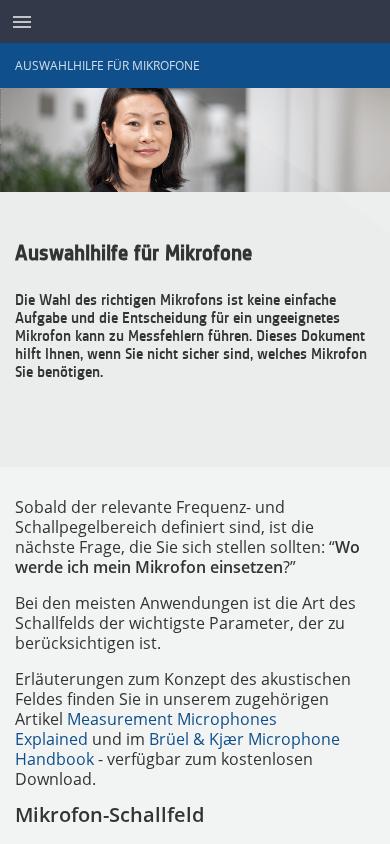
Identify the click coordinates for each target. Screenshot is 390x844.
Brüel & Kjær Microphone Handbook (177, 749)
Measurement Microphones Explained (146, 729)
